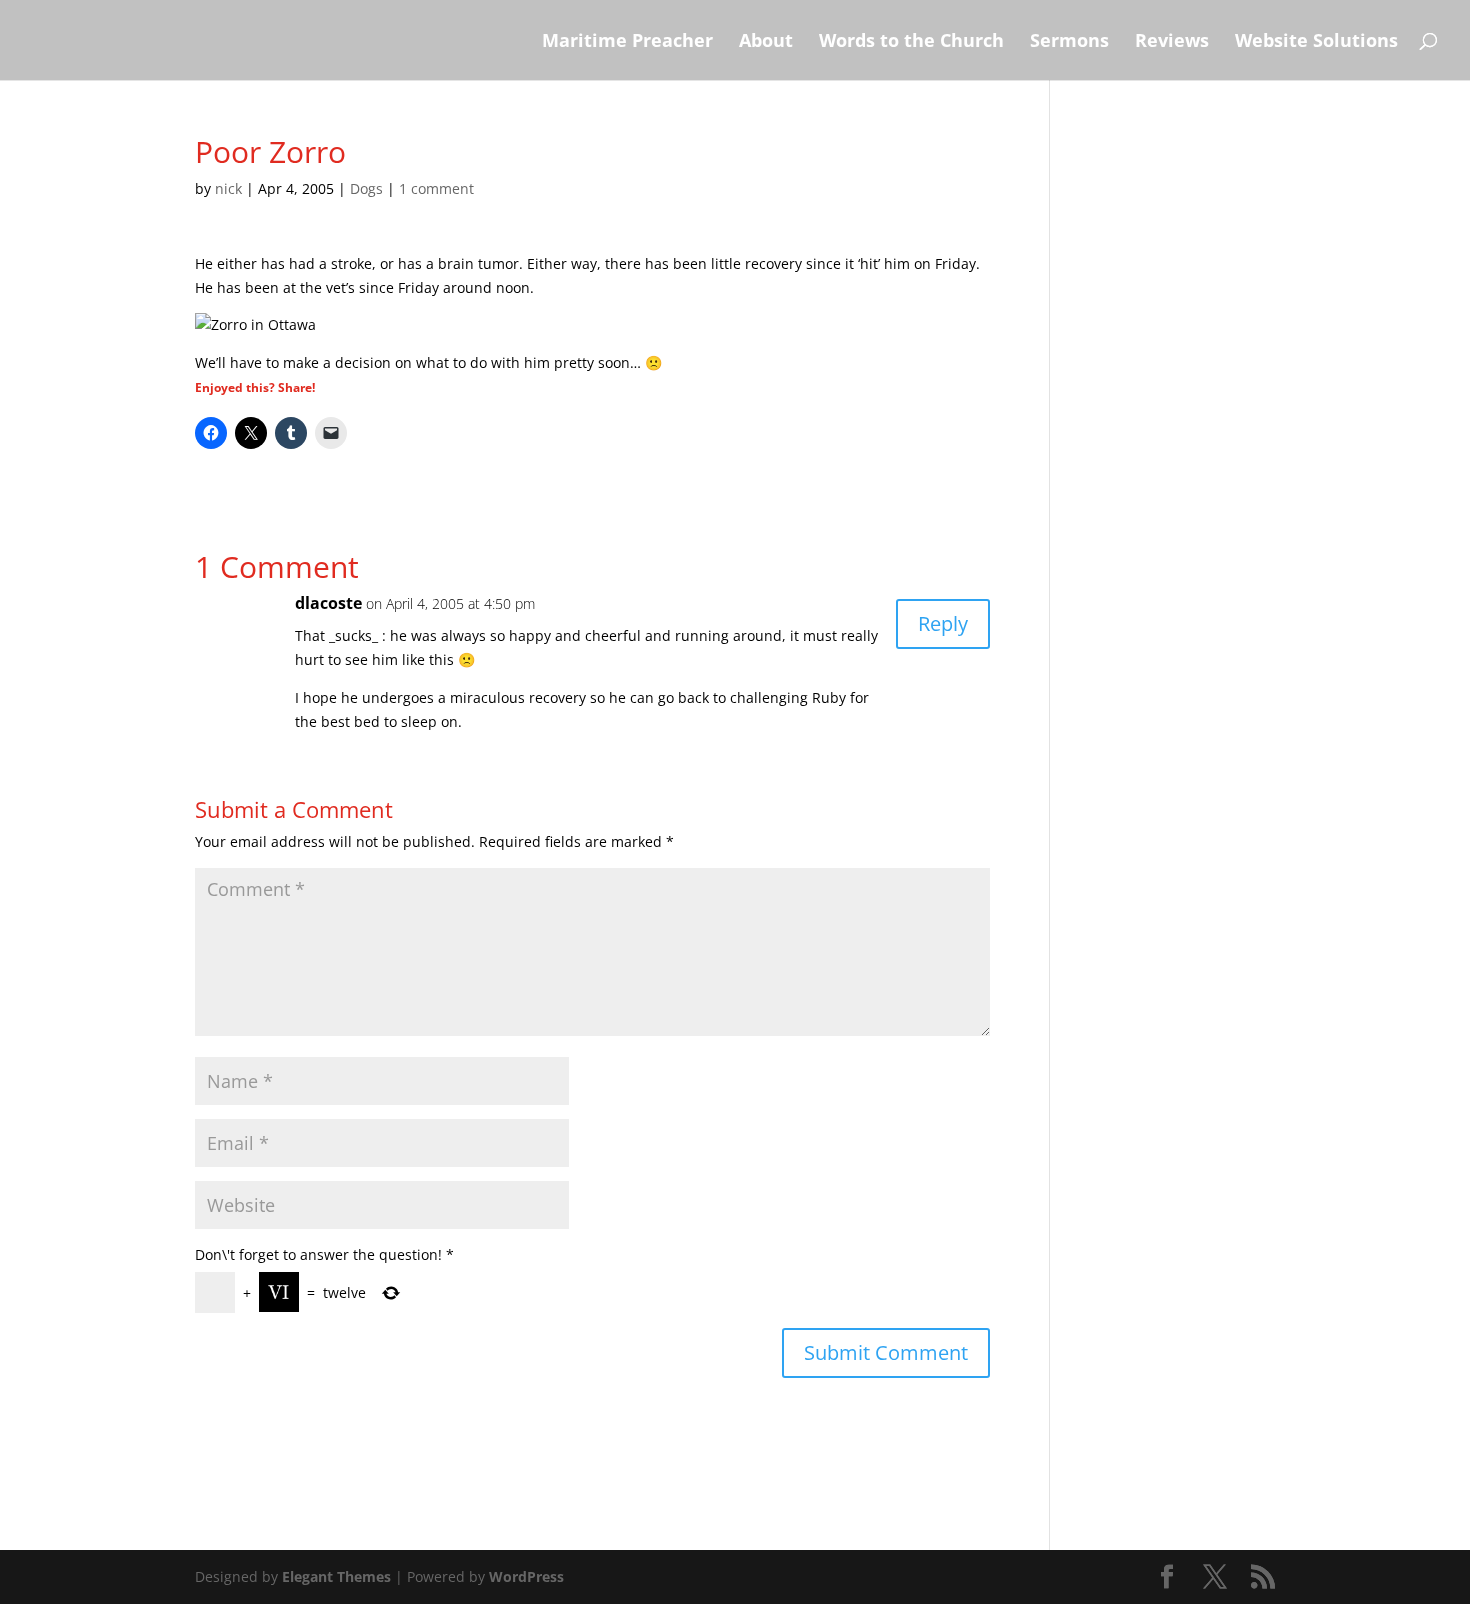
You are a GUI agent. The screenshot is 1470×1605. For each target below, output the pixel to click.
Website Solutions (1316, 42)
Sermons (1069, 42)
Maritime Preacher (627, 42)
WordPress (526, 1576)
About (766, 42)
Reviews (1172, 42)
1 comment (436, 188)
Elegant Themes (336, 1576)
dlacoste (328, 603)
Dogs (366, 188)
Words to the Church (911, 42)
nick (228, 188)
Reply (943, 623)
